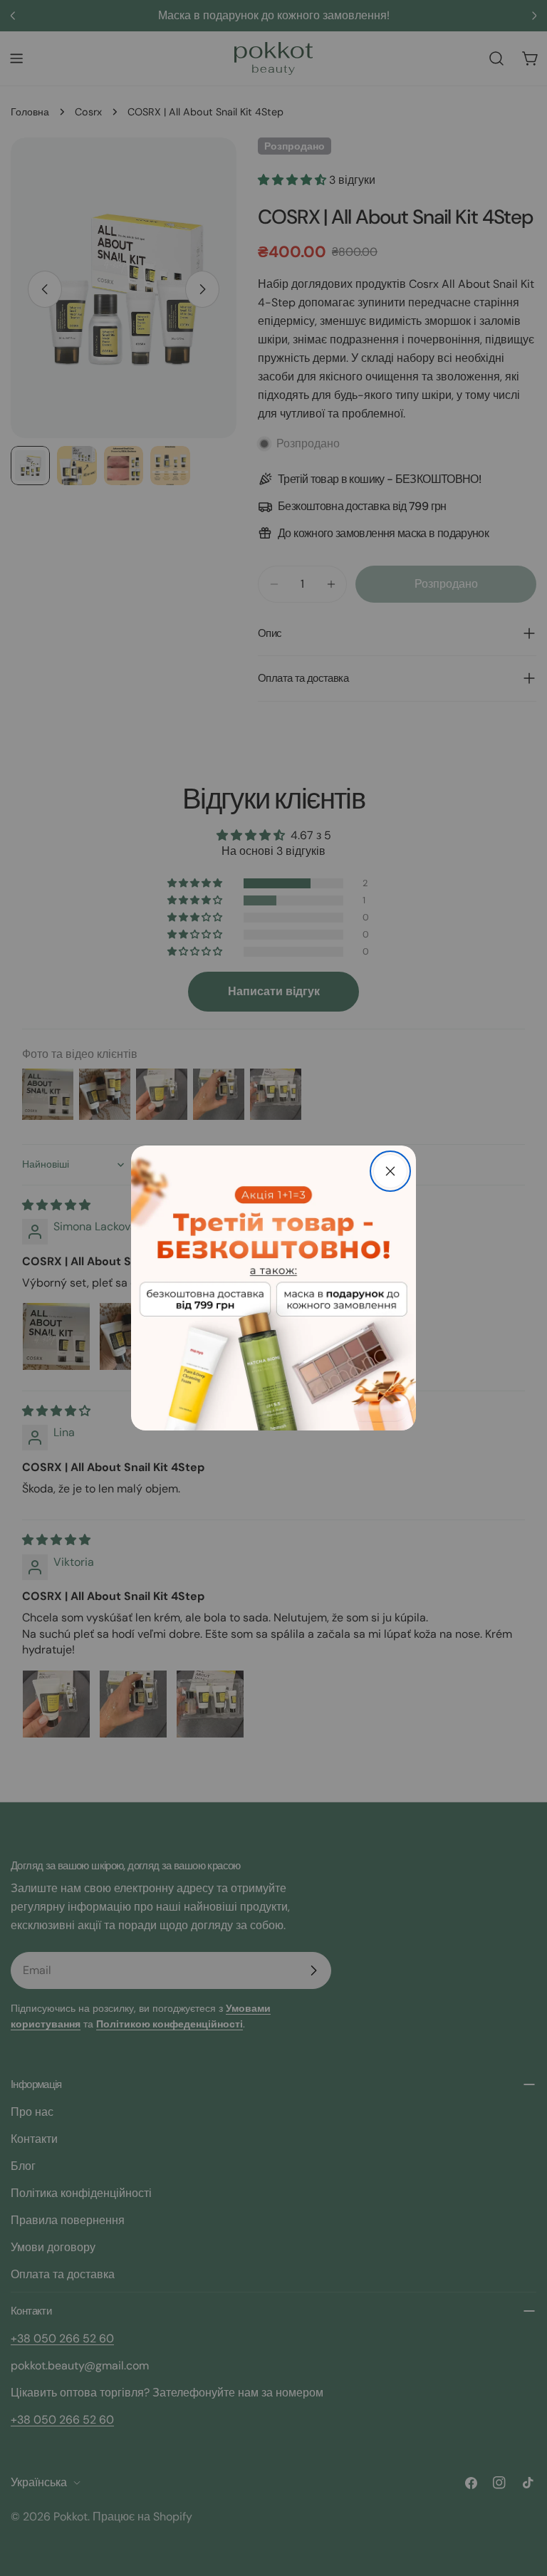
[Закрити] (390, 1171)
